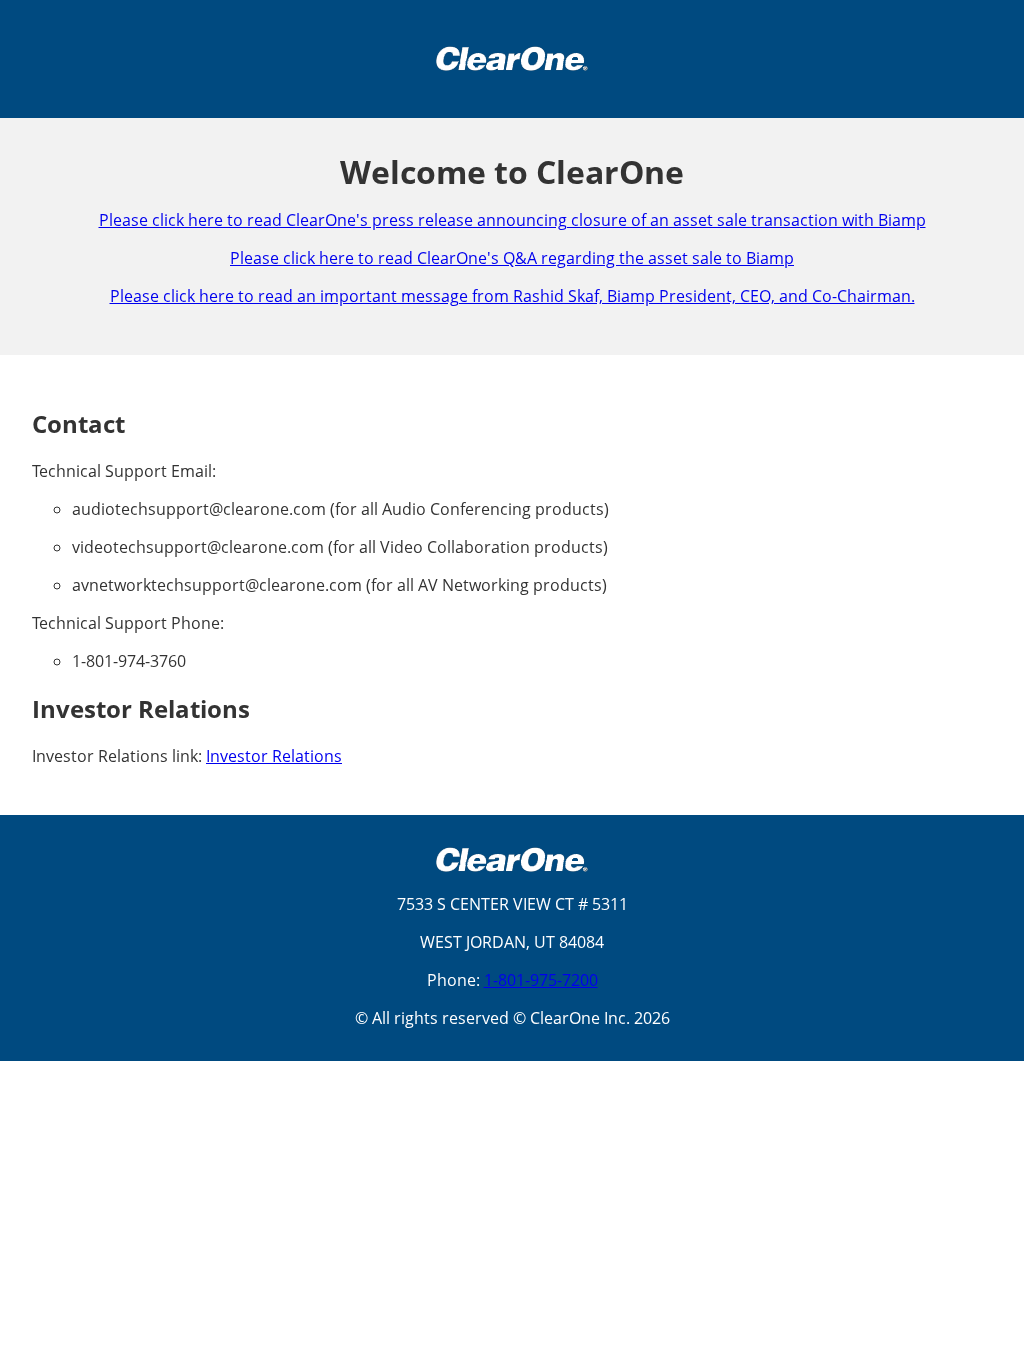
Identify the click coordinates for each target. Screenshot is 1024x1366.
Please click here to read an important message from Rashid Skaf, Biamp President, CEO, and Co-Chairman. (512, 296)
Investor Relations (274, 756)
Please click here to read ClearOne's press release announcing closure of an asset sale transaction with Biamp (512, 220)
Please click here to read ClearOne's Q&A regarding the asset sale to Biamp (512, 258)
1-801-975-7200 (541, 980)
